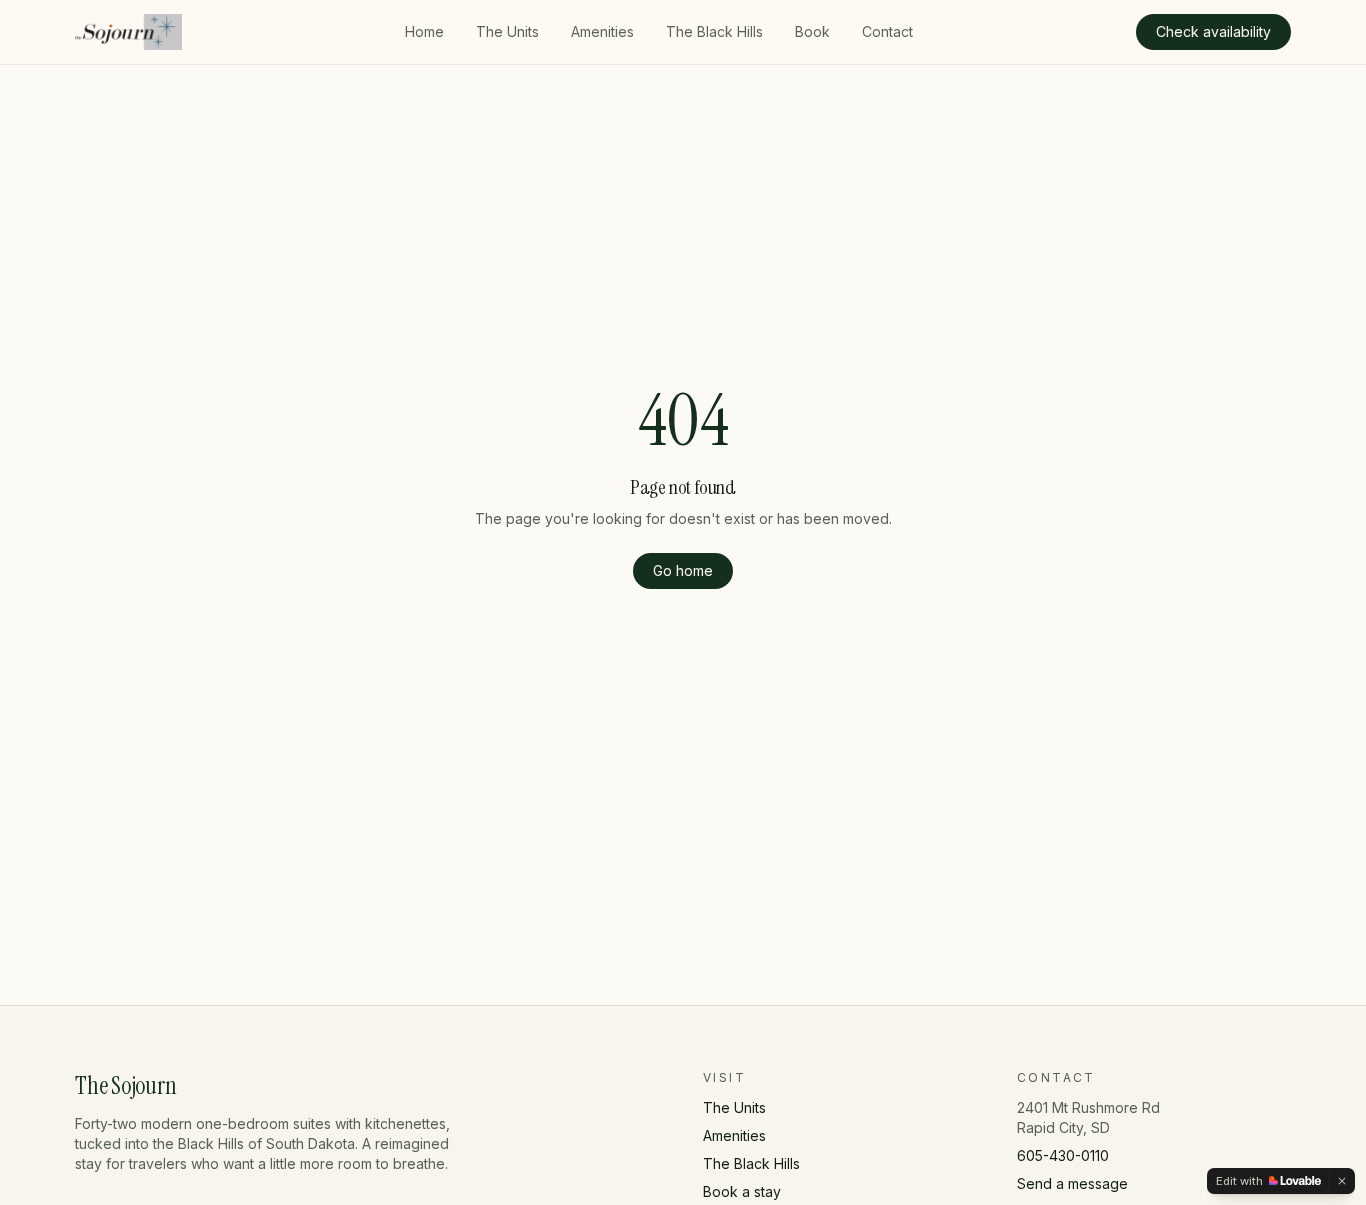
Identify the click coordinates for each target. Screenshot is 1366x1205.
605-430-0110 (1063, 1155)
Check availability (1213, 31)
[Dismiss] (1342, 1181)
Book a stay (742, 1191)
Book (812, 31)
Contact (887, 31)
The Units (507, 31)
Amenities (602, 31)
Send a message (1072, 1183)
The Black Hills (714, 31)
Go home (683, 570)
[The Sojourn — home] (128, 32)
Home (424, 31)
